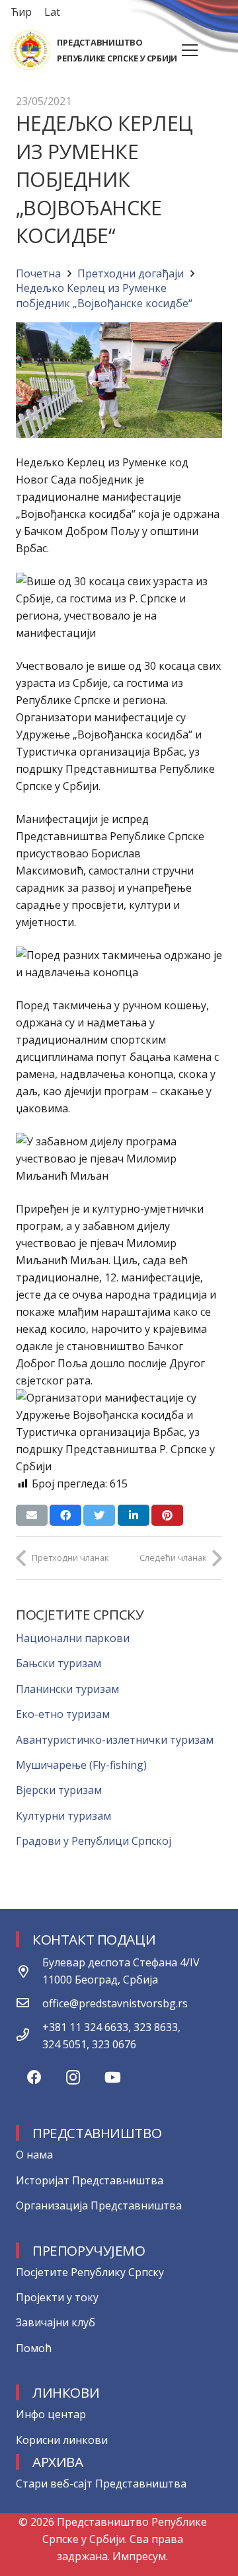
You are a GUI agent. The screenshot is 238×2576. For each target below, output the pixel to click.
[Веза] (30, 50)
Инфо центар (51, 2414)
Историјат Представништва (90, 2180)
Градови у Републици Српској (94, 1841)
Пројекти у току (57, 2297)
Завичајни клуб (56, 2322)
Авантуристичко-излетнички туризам (115, 1740)
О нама (34, 2155)
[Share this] (65, 1515)
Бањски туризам (59, 1663)
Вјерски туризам (59, 1790)
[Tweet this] (99, 1515)
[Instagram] (73, 2078)
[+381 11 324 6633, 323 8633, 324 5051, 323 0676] (29, 2036)
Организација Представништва (99, 2205)
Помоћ (34, 2348)
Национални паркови (73, 1638)
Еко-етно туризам (63, 1714)
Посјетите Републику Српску (90, 2272)
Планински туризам (67, 1689)
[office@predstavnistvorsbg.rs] (29, 2003)
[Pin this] (167, 1515)
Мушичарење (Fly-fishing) (81, 1765)
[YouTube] (113, 2078)
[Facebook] (34, 2078)
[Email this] (32, 1515)
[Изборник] (190, 50)
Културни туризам (63, 1816)
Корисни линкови (62, 2440)
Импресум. (140, 2556)
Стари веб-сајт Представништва (101, 2484)
